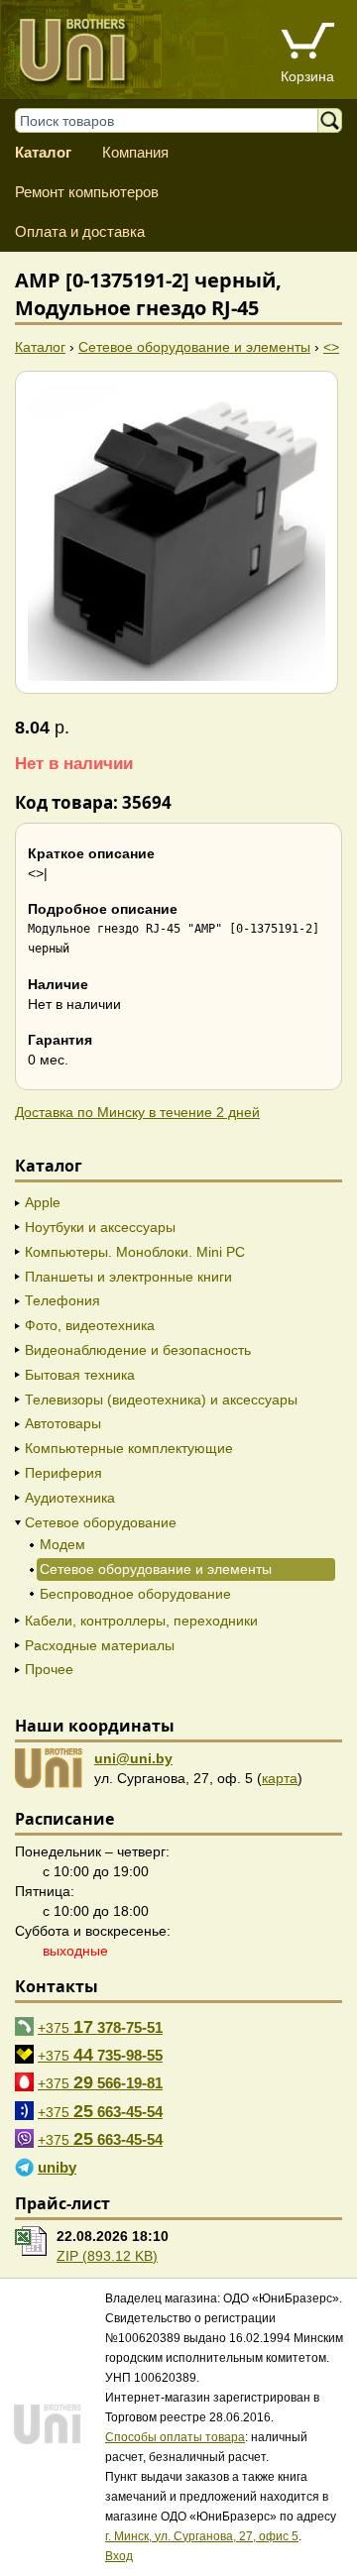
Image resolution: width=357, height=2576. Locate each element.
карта (280, 1778)
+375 (100, 2027)
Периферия (63, 1473)
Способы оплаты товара (175, 2437)
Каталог (43, 152)
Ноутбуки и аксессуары (100, 1227)
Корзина (307, 76)
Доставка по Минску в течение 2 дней (137, 1112)
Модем (62, 1544)
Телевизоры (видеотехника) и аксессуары (161, 1400)
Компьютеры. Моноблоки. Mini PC (135, 1252)
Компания (135, 152)
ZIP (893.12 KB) (107, 2256)
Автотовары (63, 1423)
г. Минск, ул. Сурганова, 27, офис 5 (202, 2536)
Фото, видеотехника (90, 1325)
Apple (43, 1202)
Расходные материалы (100, 1645)
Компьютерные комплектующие (129, 1448)
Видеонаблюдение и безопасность (138, 1350)
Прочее (49, 1669)
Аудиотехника (70, 1498)
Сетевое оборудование (101, 1522)
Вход (119, 2556)
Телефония (62, 1300)
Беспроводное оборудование (135, 1594)
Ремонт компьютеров (87, 192)
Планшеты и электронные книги (128, 1277)
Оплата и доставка (80, 231)
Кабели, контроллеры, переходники (141, 1621)
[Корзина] (307, 43)
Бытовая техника (80, 1375)
